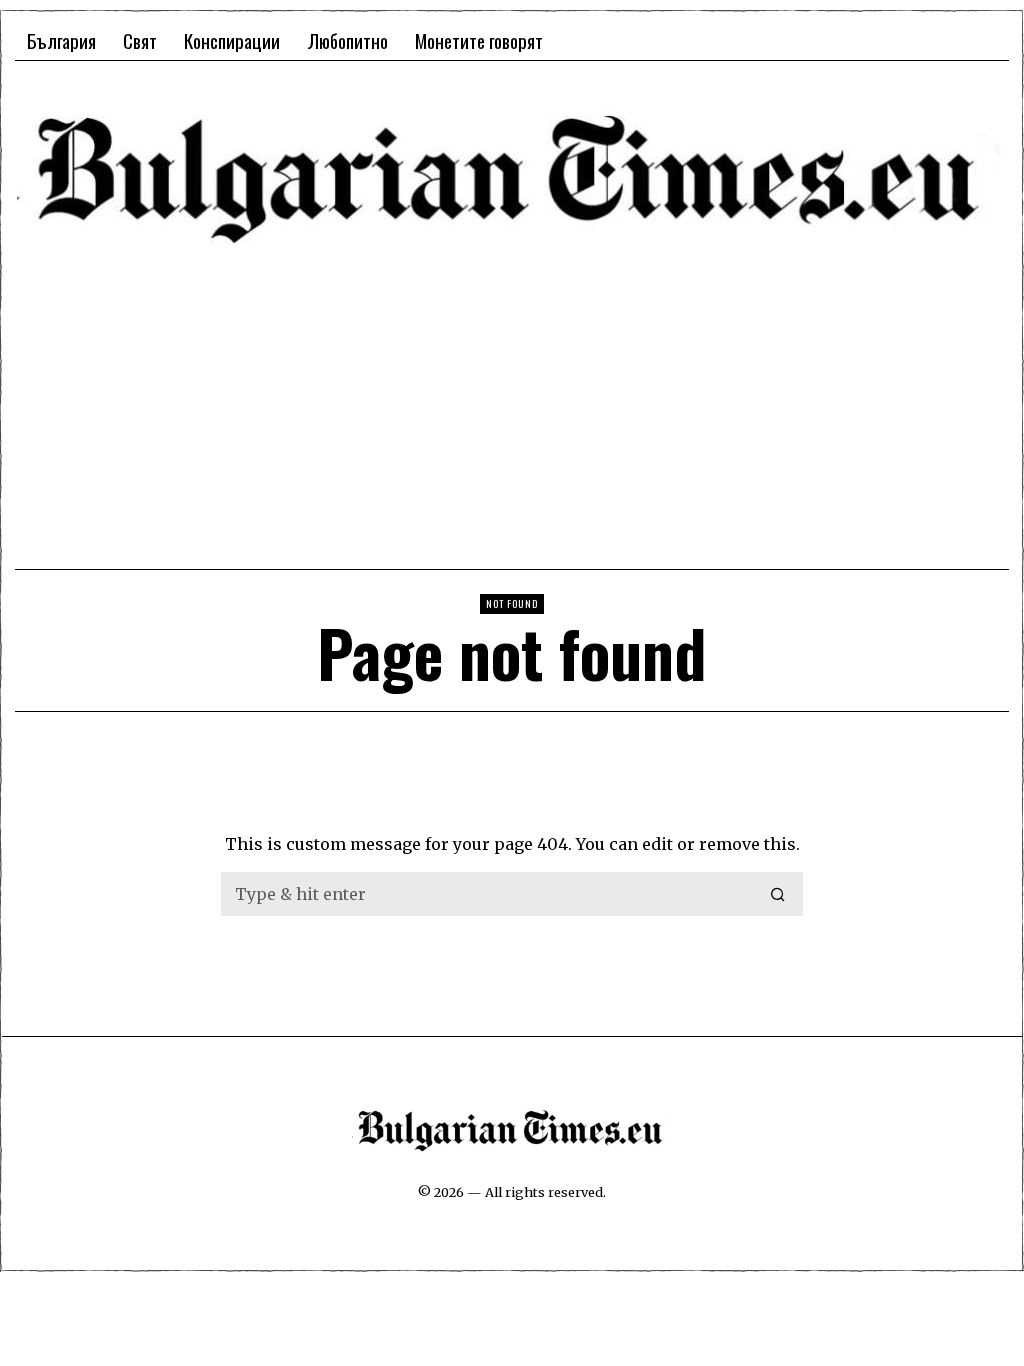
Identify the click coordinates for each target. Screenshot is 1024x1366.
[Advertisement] (512, 405)
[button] (779, 894)
